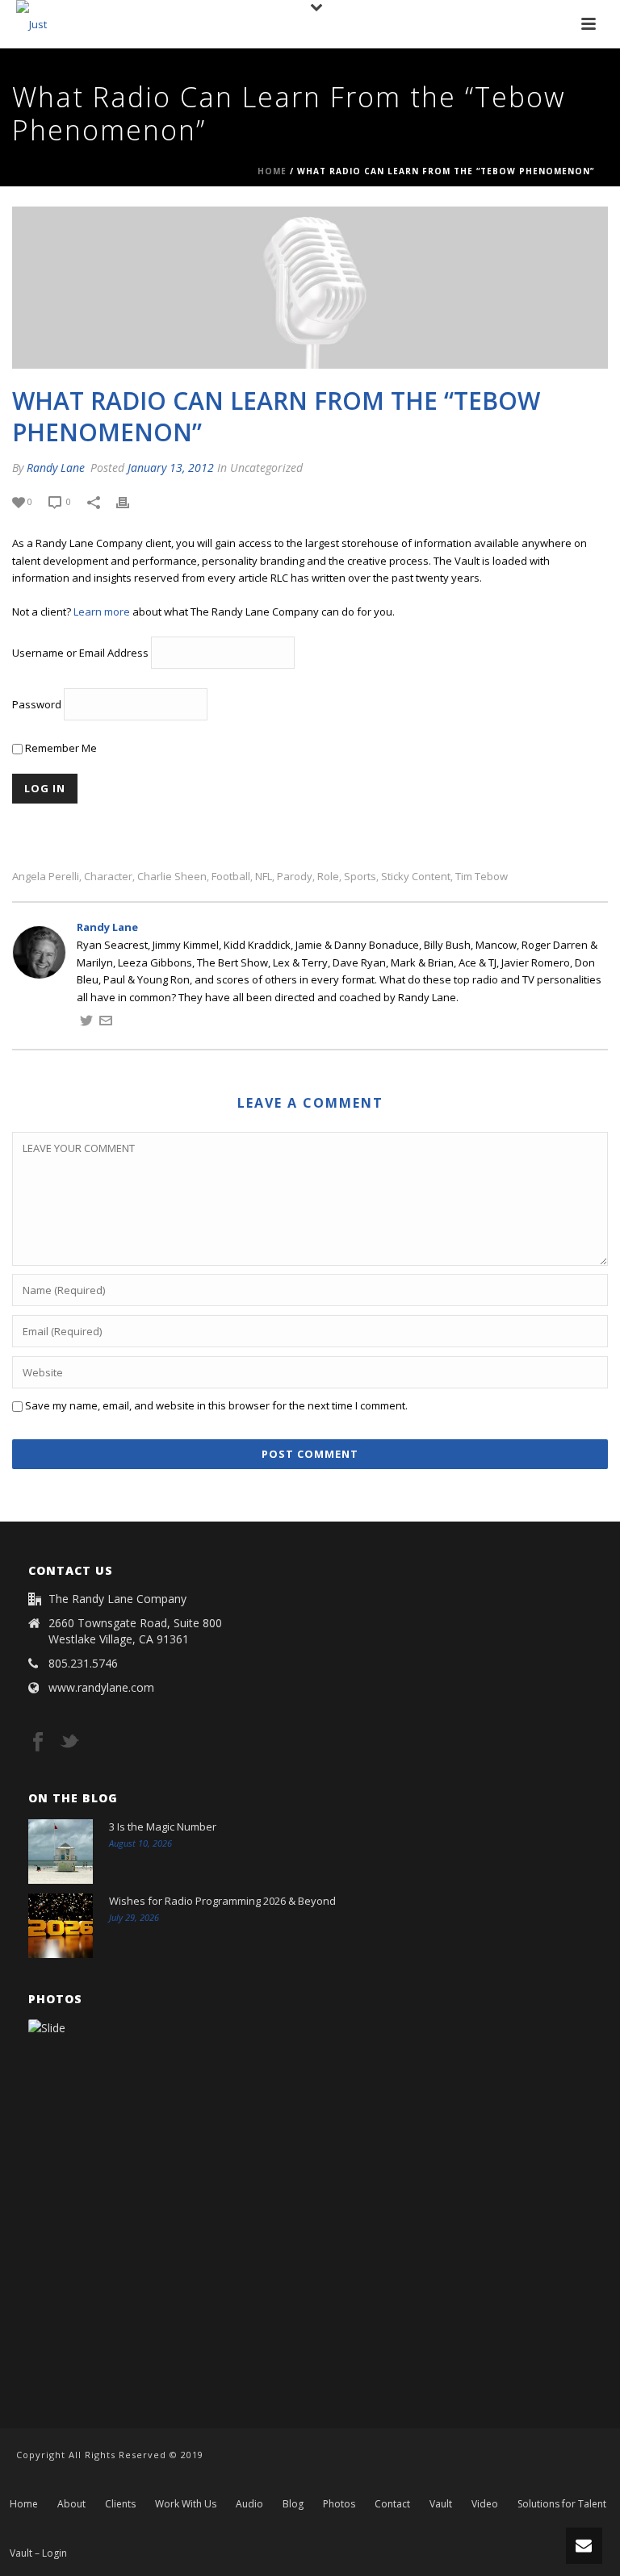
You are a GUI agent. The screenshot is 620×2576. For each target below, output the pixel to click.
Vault (441, 2504)
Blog (293, 2504)
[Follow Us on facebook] (38, 1743)
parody (295, 877)
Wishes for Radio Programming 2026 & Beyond (222, 1901)
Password (37, 705)
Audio (249, 2504)
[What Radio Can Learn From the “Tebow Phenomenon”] (310, 288)
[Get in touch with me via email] (106, 1023)
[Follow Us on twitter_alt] (69, 1743)
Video (485, 2504)
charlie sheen (172, 877)
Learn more (102, 612)
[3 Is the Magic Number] (61, 1852)
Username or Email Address (80, 653)
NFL (264, 877)
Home (272, 171)
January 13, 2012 (171, 468)
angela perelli (46, 877)
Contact (392, 2504)
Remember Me (60, 748)
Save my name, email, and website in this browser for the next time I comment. (216, 1405)
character (108, 877)
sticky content (416, 877)
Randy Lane (56, 468)
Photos (339, 2504)
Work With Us (186, 2504)
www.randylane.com (101, 1688)
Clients (120, 2504)
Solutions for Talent (562, 2504)
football (231, 877)
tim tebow (482, 877)
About (71, 2504)
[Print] (131, 502)
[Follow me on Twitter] (86, 1023)
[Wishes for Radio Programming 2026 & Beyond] (61, 1926)
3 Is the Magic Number (163, 1827)
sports (360, 877)
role (328, 877)
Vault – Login (38, 2553)
